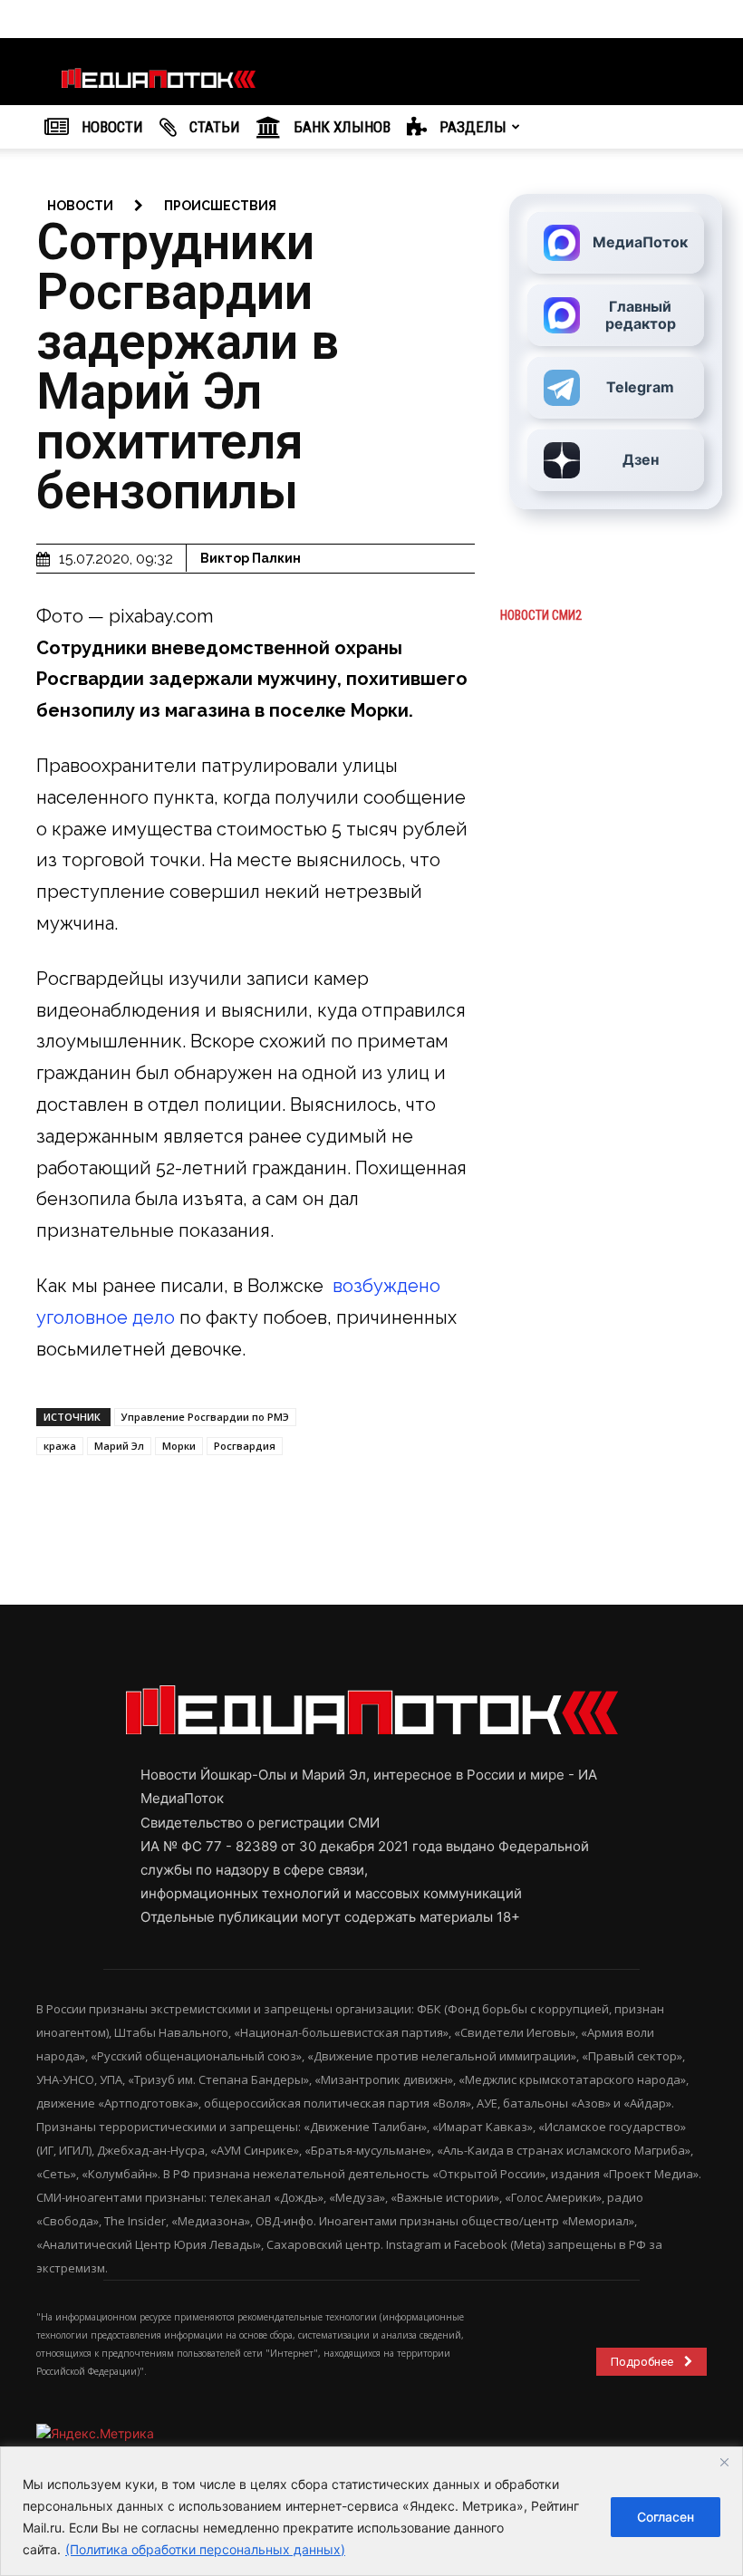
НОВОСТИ (111, 127)
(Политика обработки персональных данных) (205, 2549)
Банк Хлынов (340, 127)
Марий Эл (119, 1446)
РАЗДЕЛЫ (471, 127)
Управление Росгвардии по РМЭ (205, 1417)
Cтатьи (213, 127)
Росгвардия (245, 1446)
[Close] (724, 2462)
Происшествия (220, 206)
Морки (179, 1446)
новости (80, 206)
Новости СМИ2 (541, 615)
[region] (371, 2511)
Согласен (666, 2517)
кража (60, 1446)
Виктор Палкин (251, 558)
